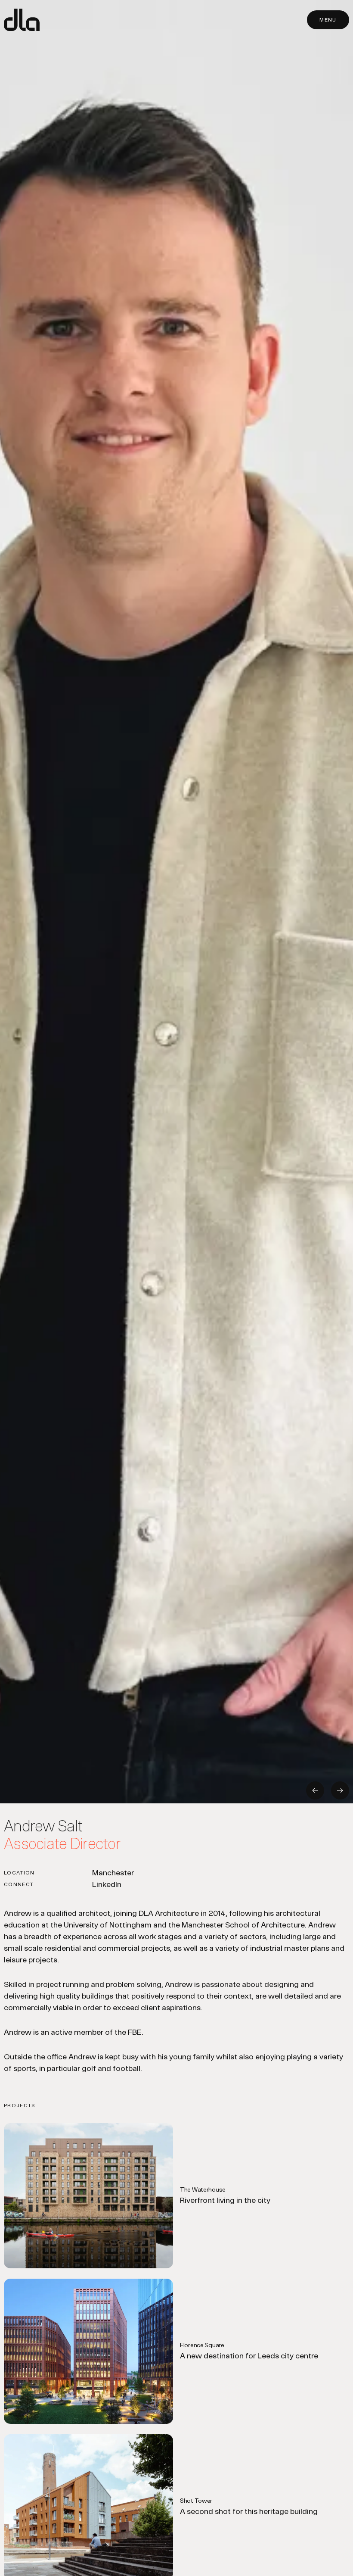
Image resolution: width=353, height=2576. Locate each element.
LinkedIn (107, 1884)
